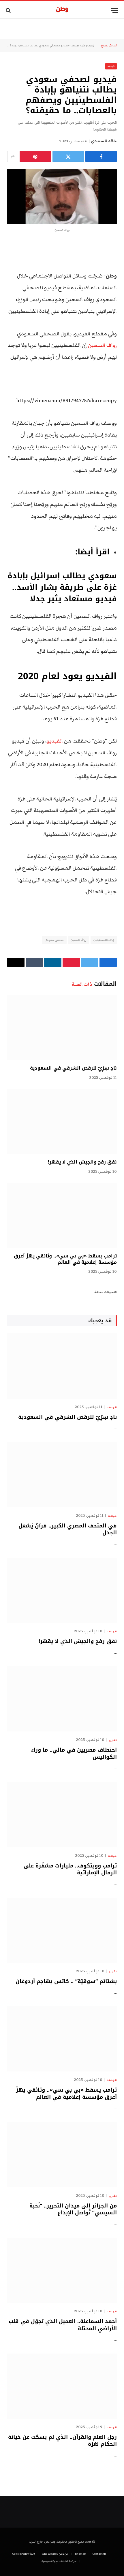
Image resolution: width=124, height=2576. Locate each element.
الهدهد (75, 46)
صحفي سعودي (54, 940)
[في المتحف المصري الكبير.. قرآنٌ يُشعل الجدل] (62, 1474)
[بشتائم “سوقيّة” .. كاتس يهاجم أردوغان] (62, 1930)
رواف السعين (102, 345)
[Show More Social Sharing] (13, 156)
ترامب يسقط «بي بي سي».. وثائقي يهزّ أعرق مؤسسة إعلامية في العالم (65, 1259)
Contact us (99, 2554)
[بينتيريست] (35, 156)
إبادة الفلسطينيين (104, 940)
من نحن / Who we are (55, 2554)
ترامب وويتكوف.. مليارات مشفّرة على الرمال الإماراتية (70, 1869)
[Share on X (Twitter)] (68, 156)
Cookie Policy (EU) (24, 2554)
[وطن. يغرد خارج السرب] (62, 10)
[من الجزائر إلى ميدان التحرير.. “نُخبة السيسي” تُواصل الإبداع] (62, 2155)
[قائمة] (114, 10)
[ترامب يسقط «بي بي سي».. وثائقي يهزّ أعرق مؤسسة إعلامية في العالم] (62, 1216)
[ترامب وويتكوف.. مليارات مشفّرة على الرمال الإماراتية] (62, 1815)
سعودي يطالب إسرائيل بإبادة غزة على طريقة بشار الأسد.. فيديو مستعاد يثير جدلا (62, 588)
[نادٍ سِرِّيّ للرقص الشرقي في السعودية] (62, 1028)
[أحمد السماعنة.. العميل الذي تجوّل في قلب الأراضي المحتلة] (62, 2270)
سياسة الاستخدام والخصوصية (59, 2561)
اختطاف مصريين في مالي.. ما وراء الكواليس (74, 1753)
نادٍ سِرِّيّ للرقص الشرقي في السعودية (73, 1068)
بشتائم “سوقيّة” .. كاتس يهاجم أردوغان (66, 1981)
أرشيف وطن (88, 46)
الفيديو (55, 741)
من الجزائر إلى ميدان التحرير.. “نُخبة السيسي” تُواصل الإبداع (73, 2209)
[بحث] (9, 10)
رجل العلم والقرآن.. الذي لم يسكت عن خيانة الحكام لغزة (62, 2441)
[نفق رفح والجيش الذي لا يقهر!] (62, 1122)
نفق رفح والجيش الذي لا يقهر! (82, 1162)
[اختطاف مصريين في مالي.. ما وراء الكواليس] (62, 1699)
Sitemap (80, 2554)
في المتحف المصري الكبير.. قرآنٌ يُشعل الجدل (68, 1529)
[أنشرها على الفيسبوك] (101, 156)
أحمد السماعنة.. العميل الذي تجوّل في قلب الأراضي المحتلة (63, 2325)
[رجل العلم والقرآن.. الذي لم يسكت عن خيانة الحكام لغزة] (62, 2386)
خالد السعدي (104, 141)
